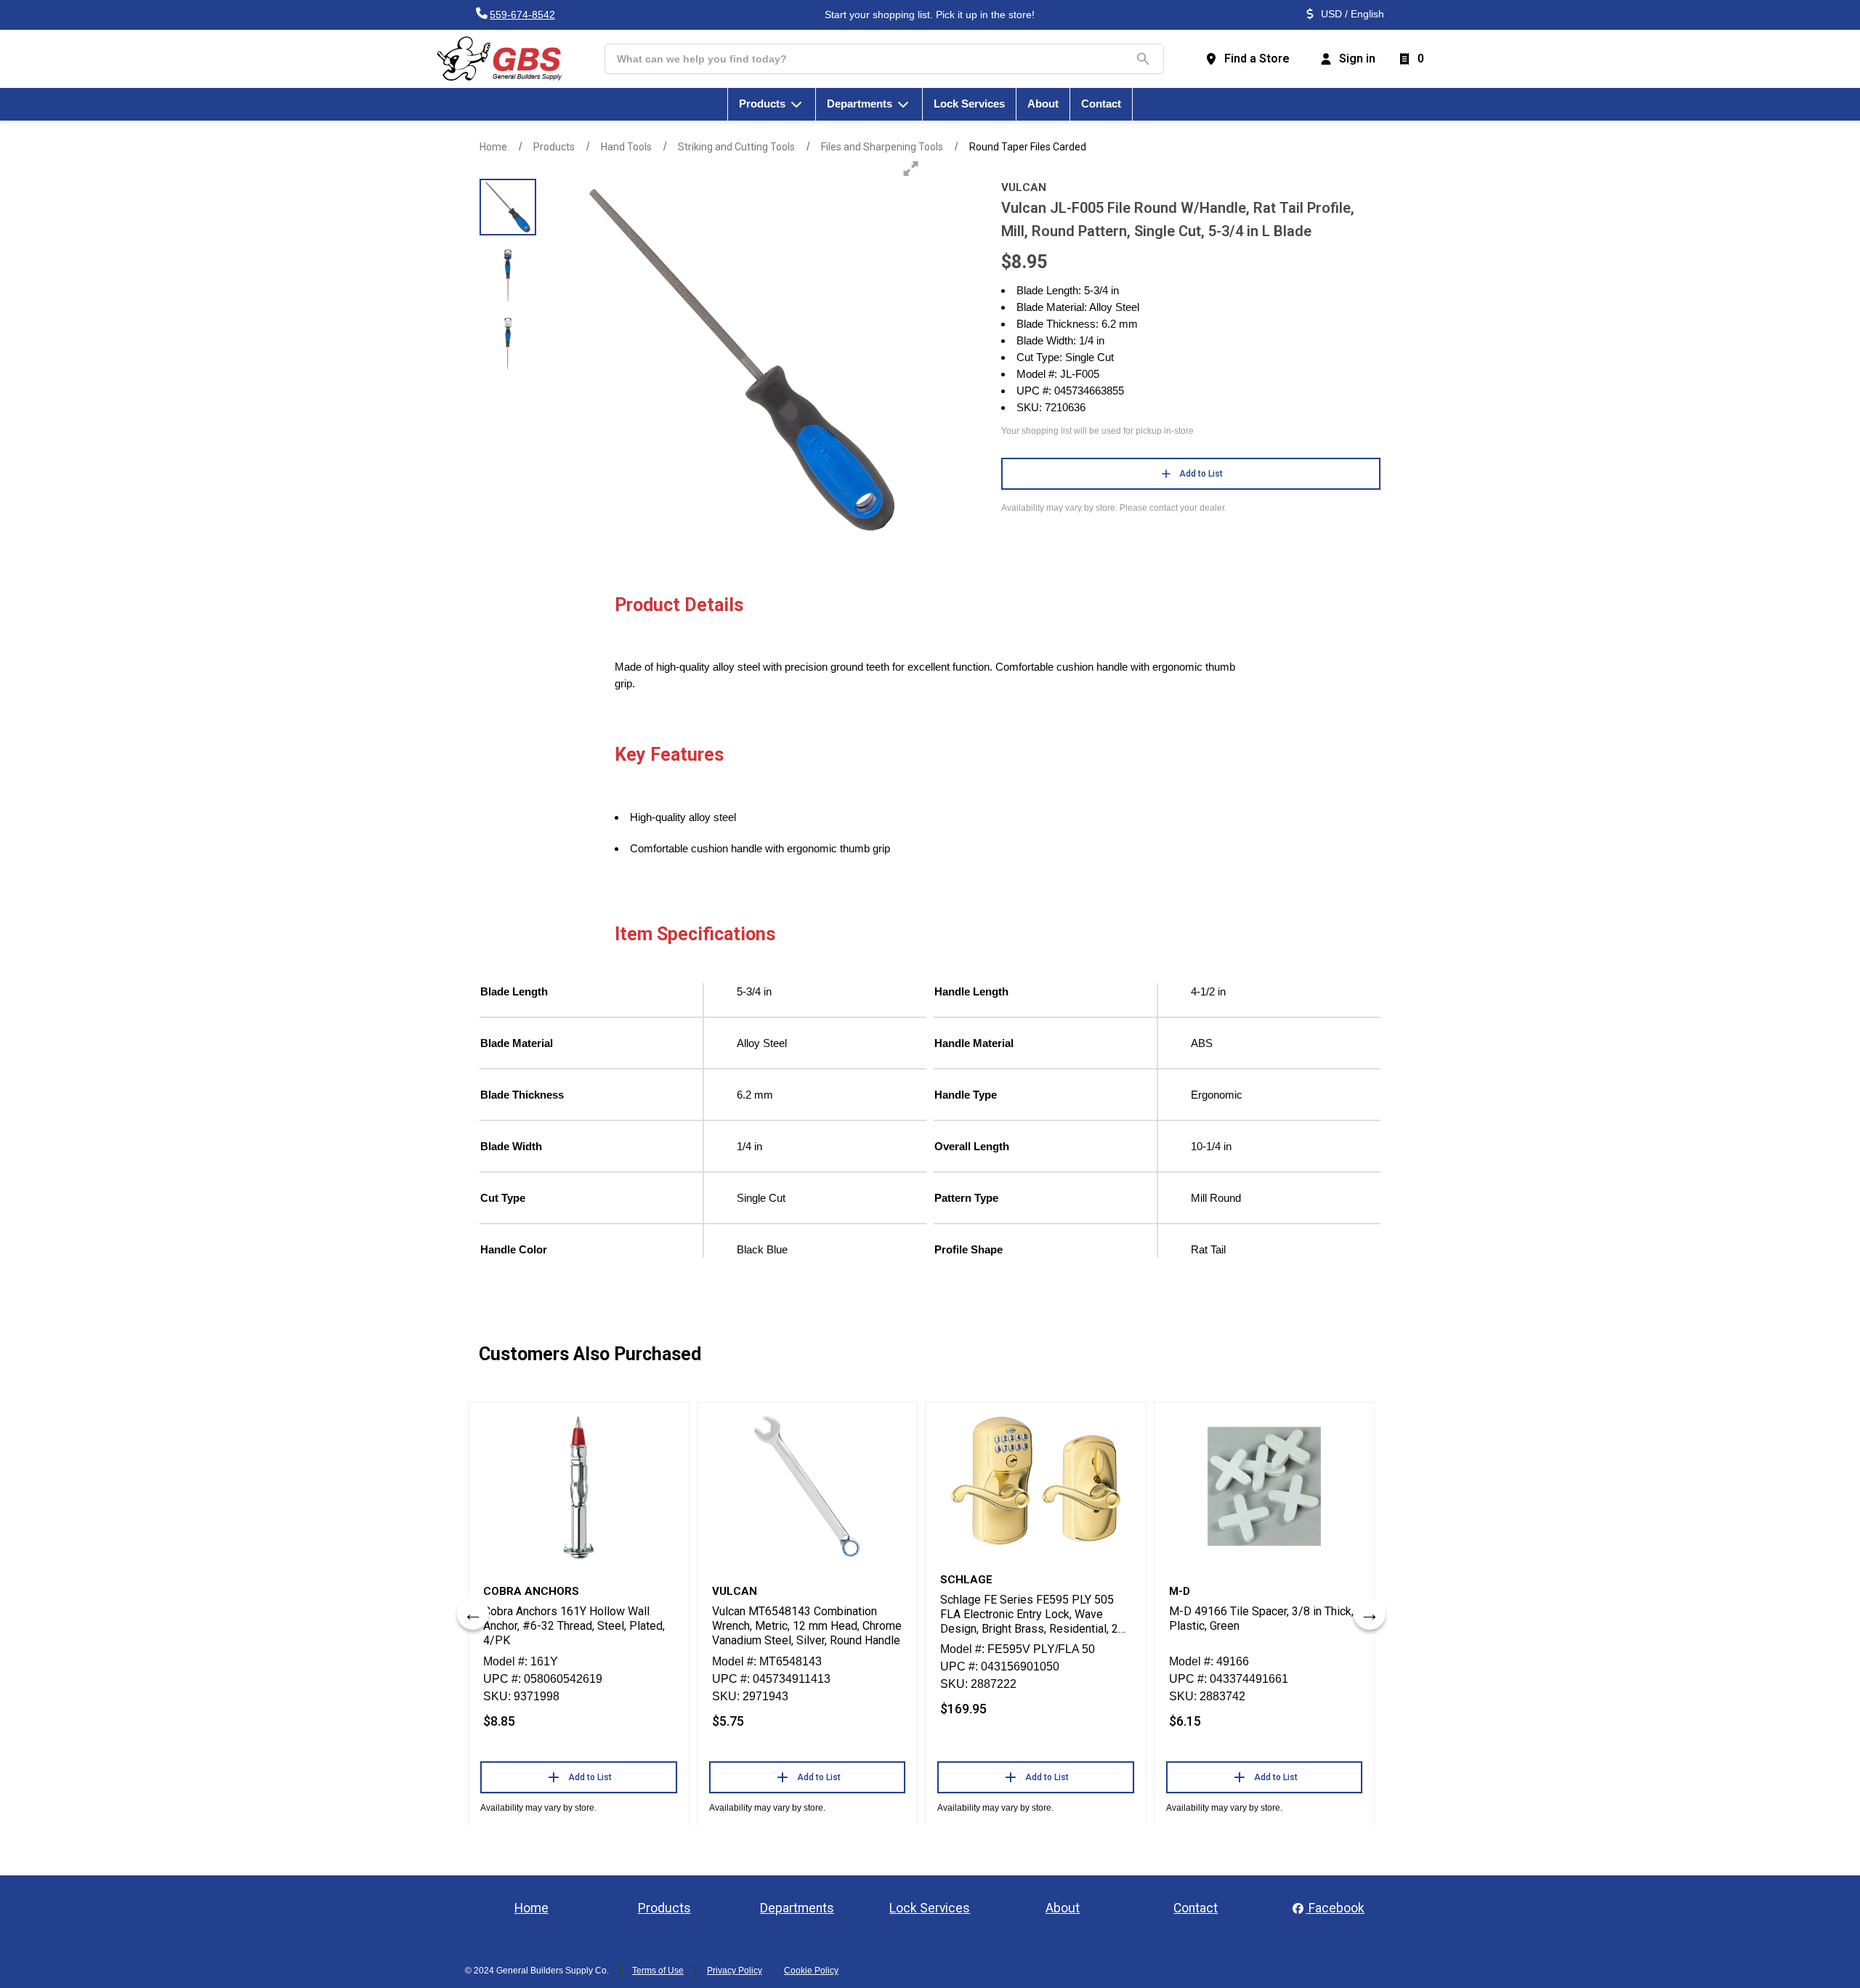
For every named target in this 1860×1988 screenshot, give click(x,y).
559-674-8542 (522, 15)
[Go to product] (579, 1487)
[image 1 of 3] (508, 207)
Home (493, 147)
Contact (1196, 1908)
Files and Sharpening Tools (882, 147)
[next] (1370, 1614)
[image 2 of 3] (508, 275)
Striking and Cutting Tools (736, 147)
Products (554, 147)
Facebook (1335, 1908)
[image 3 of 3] (508, 344)
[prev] (473, 1614)
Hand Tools (626, 147)
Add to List (1201, 474)
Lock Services (930, 1908)
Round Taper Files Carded (1028, 147)
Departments (797, 1908)
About (1063, 1908)
